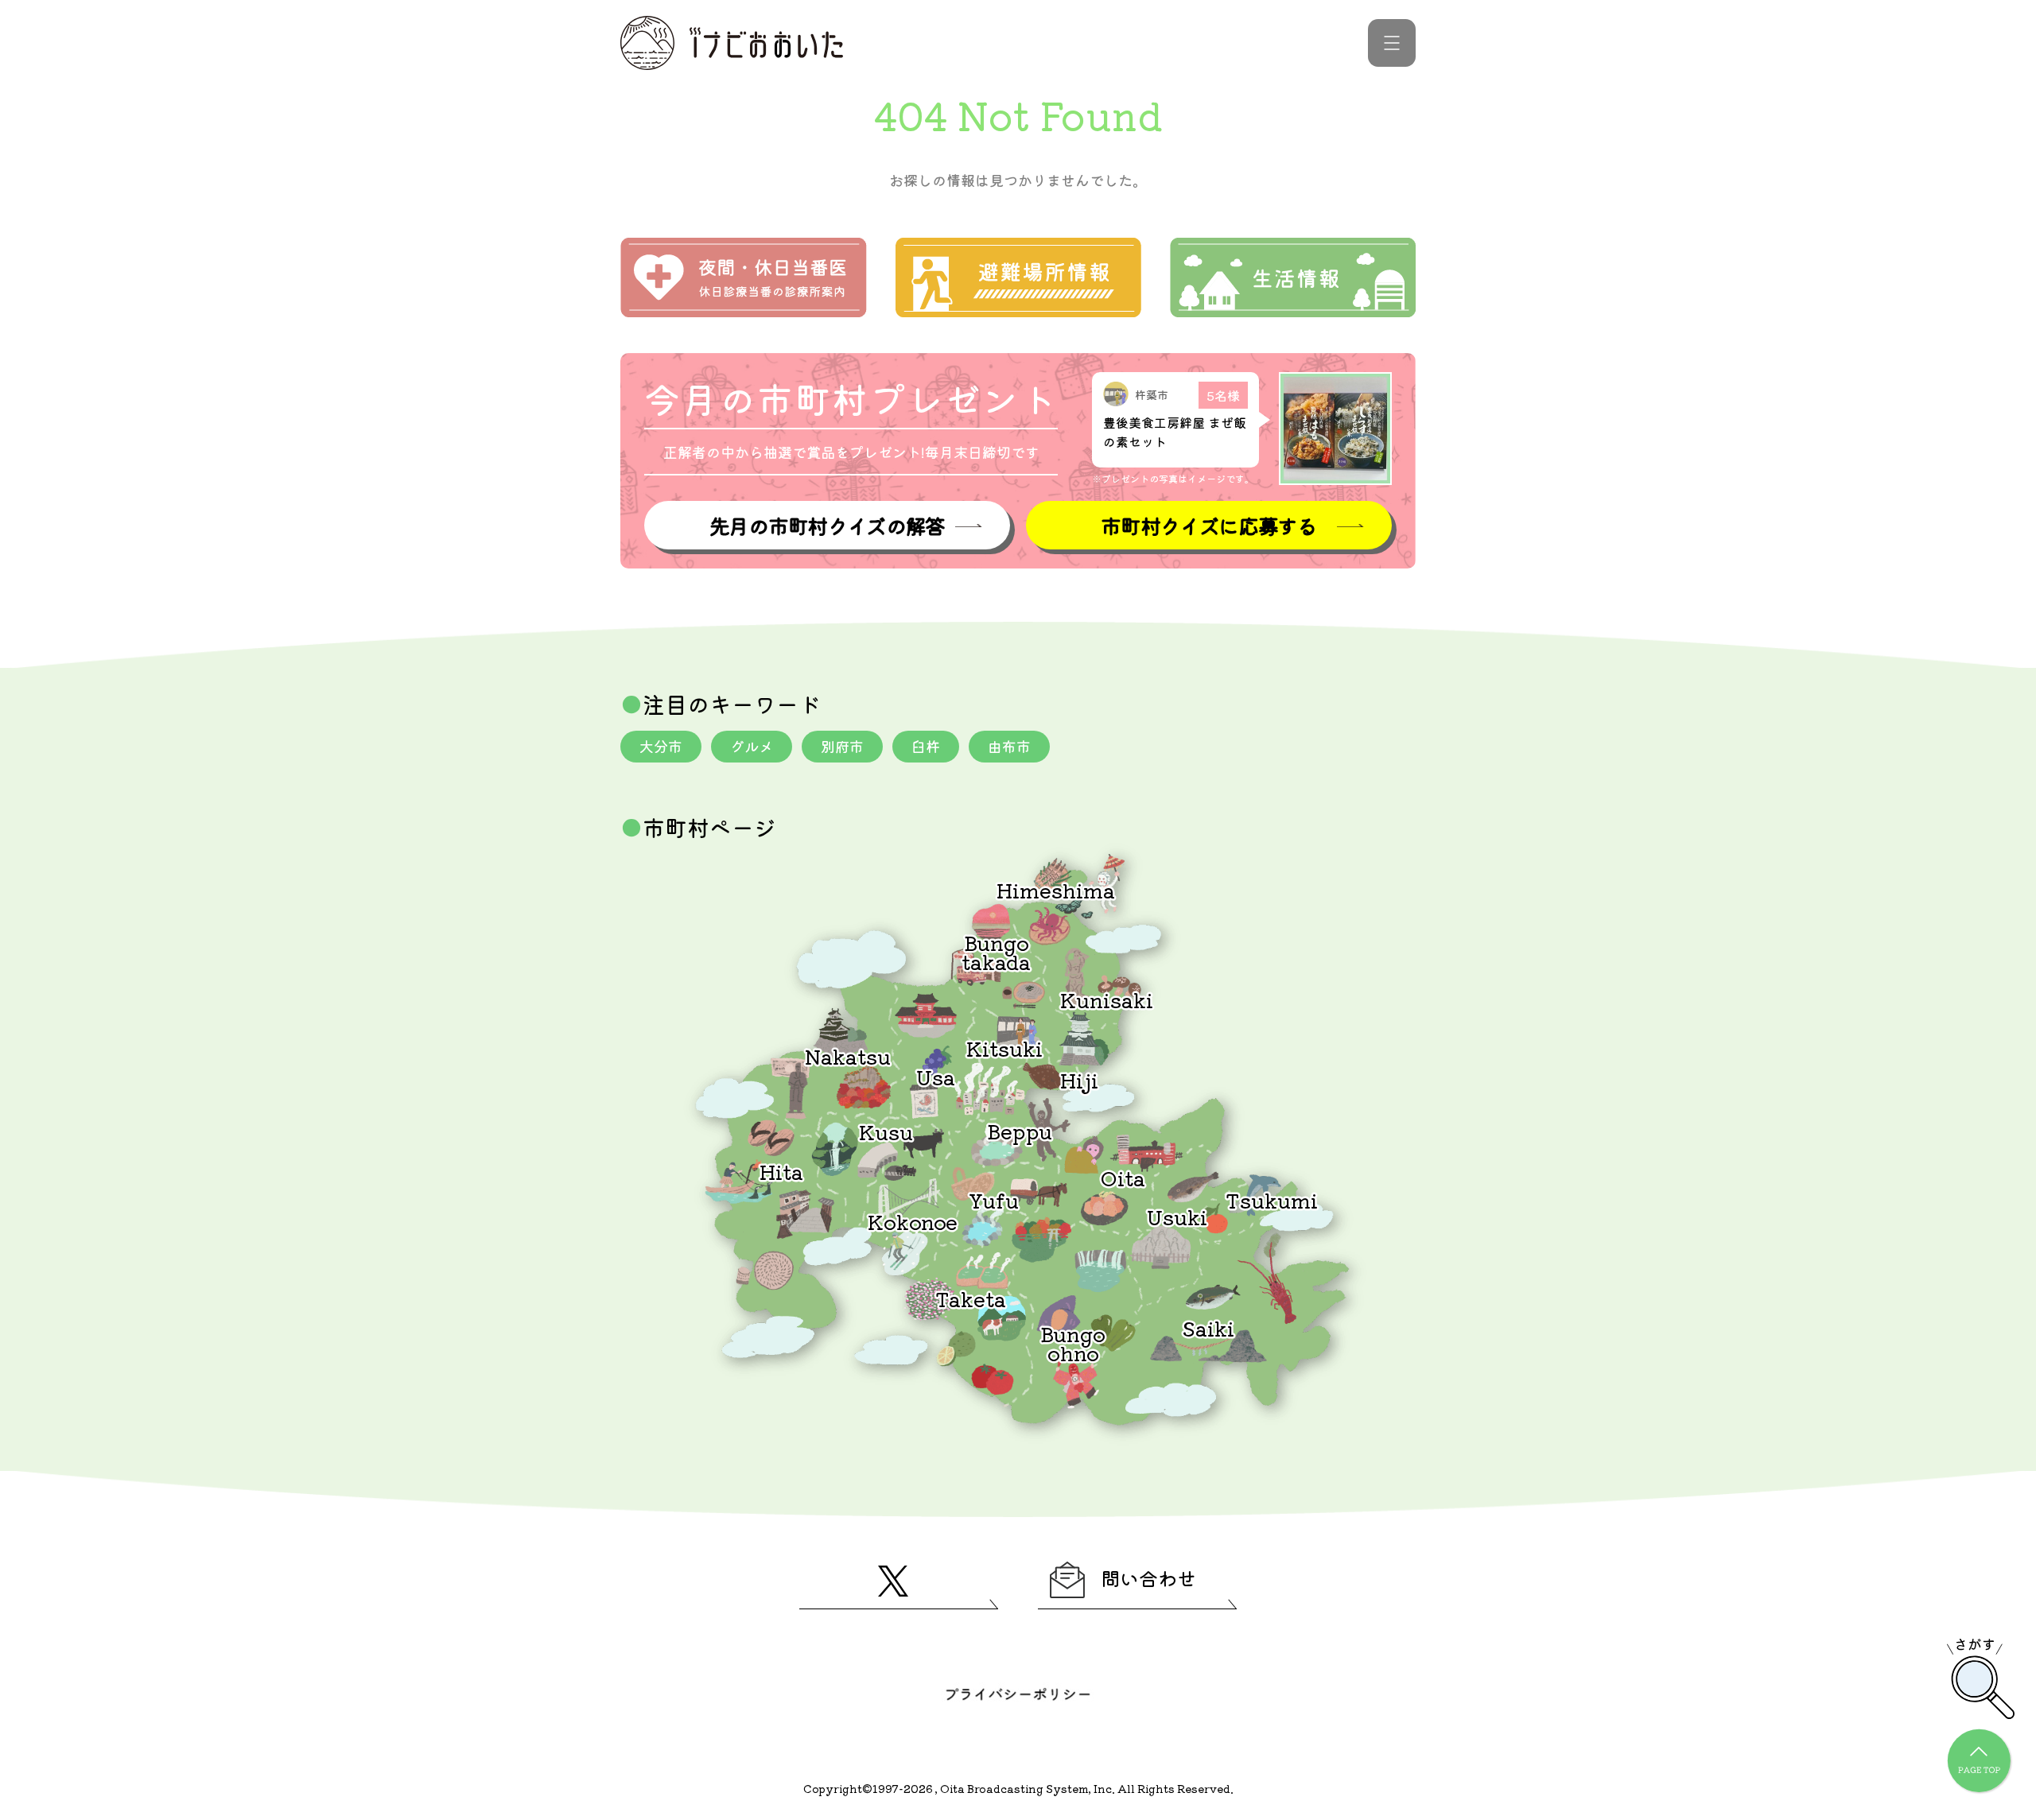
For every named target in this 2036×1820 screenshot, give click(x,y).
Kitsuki (1004, 1048)
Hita (781, 1171)
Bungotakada (996, 951)
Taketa (971, 1298)
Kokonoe (913, 1221)
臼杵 (926, 746)
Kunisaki (1107, 999)
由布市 (1009, 746)
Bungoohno (1073, 1343)
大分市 (661, 746)
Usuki (1177, 1216)
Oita (1123, 1177)
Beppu (1020, 1130)
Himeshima (1056, 889)
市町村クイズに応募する (1209, 525)
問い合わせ (1148, 1578)
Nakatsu (848, 1056)
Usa (936, 1076)
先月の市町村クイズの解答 (827, 525)
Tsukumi (1272, 1199)
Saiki (1208, 1327)
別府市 (842, 746)
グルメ (752, 746)
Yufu (994, 1199)
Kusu (886, 1131)
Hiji (1079, 1079)
